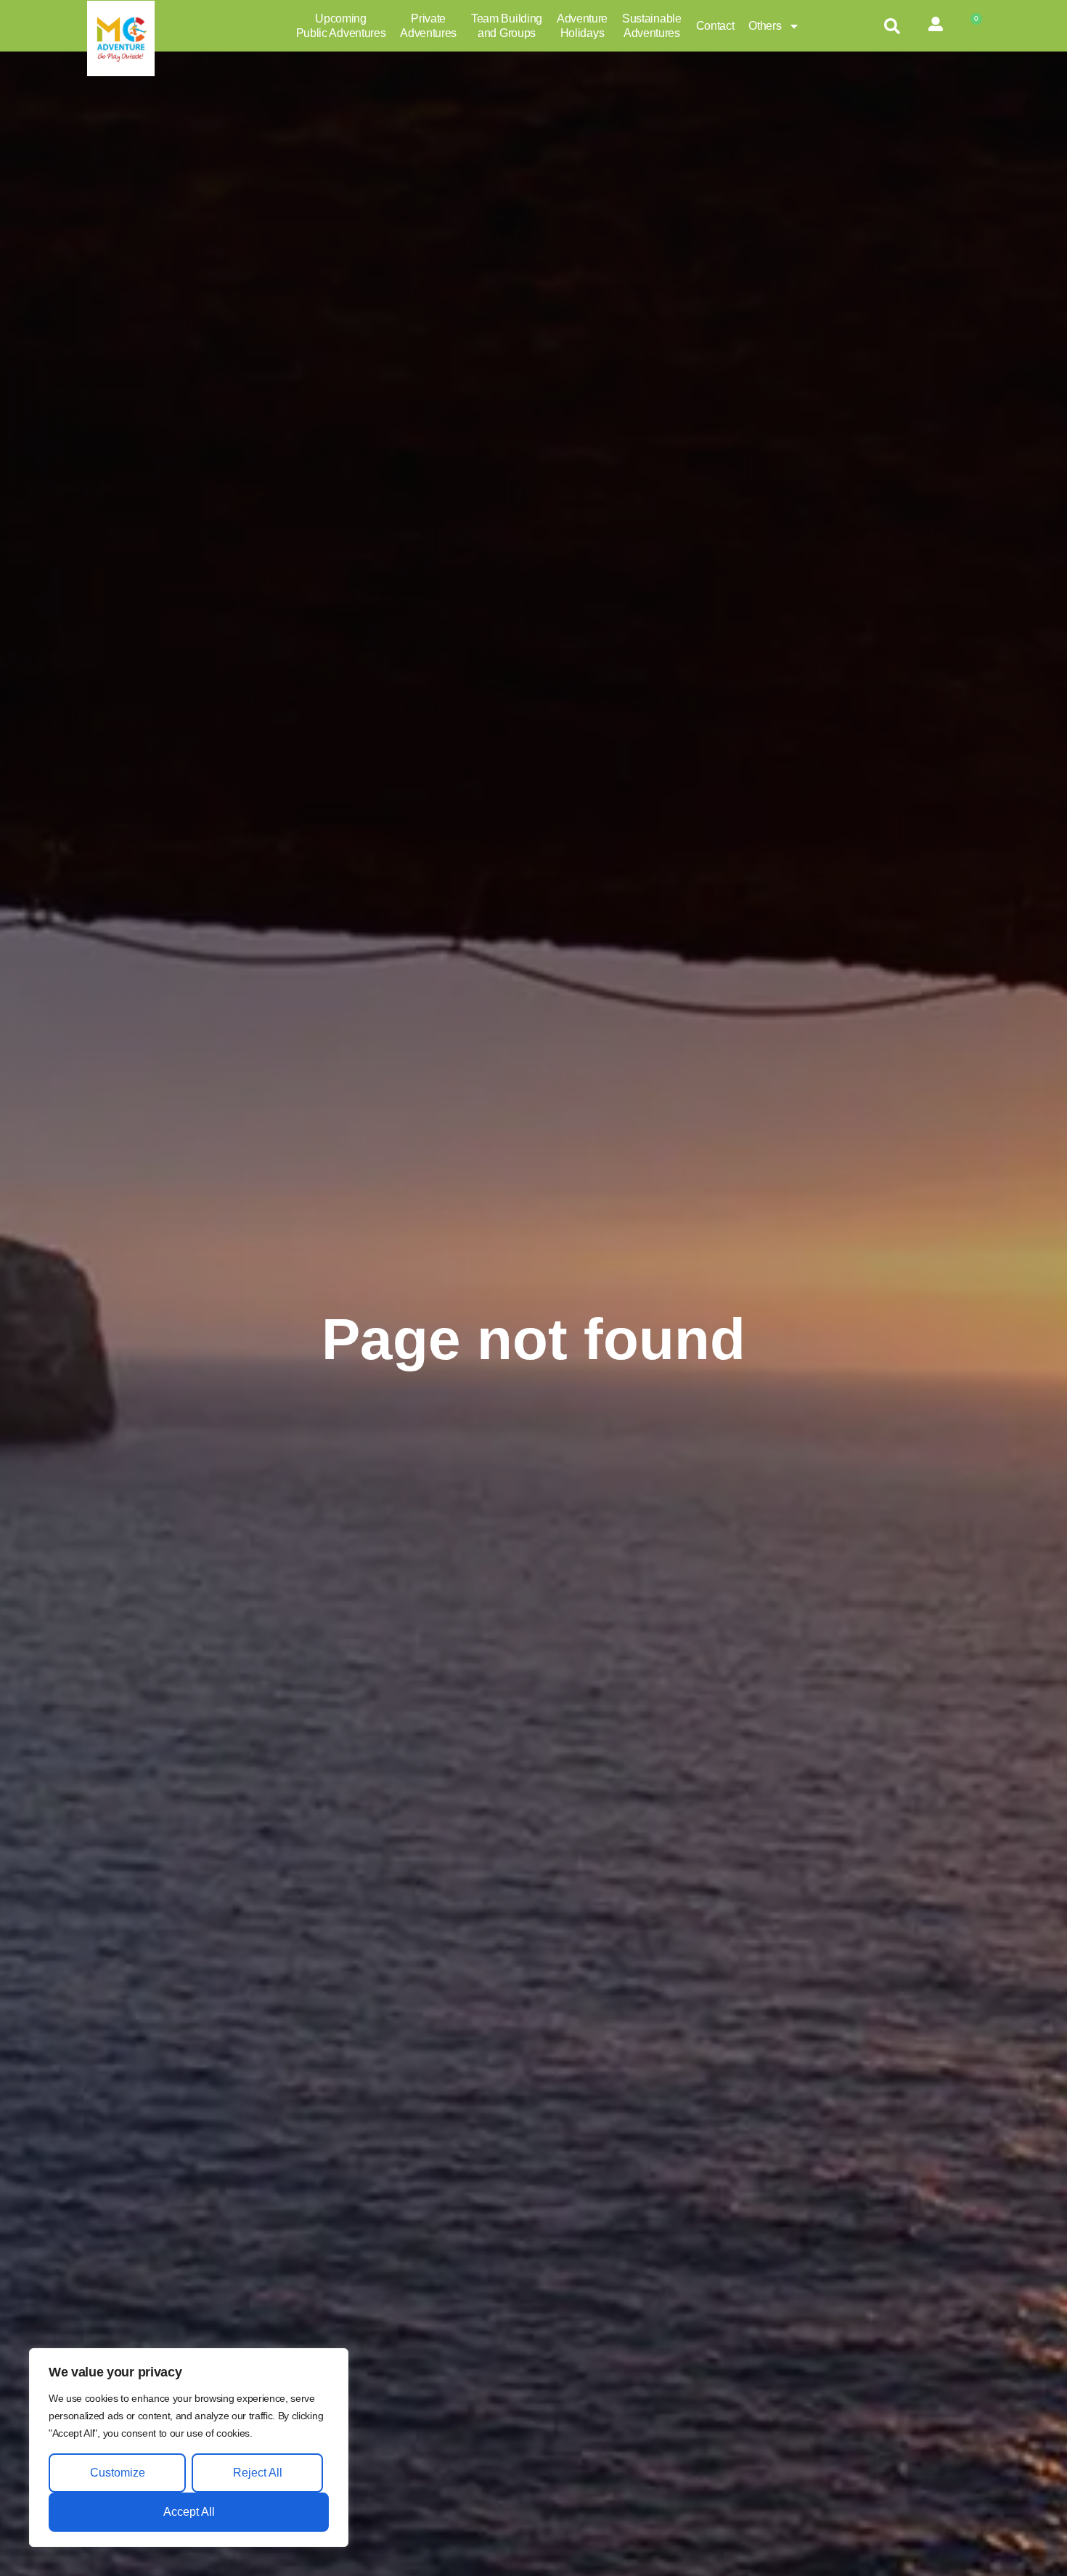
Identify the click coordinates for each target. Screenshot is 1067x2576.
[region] (189, 2448)
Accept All (189, 2512)
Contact (715, 26)
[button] (892, 26)
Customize (118, 2473)
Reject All (258, 2473)
